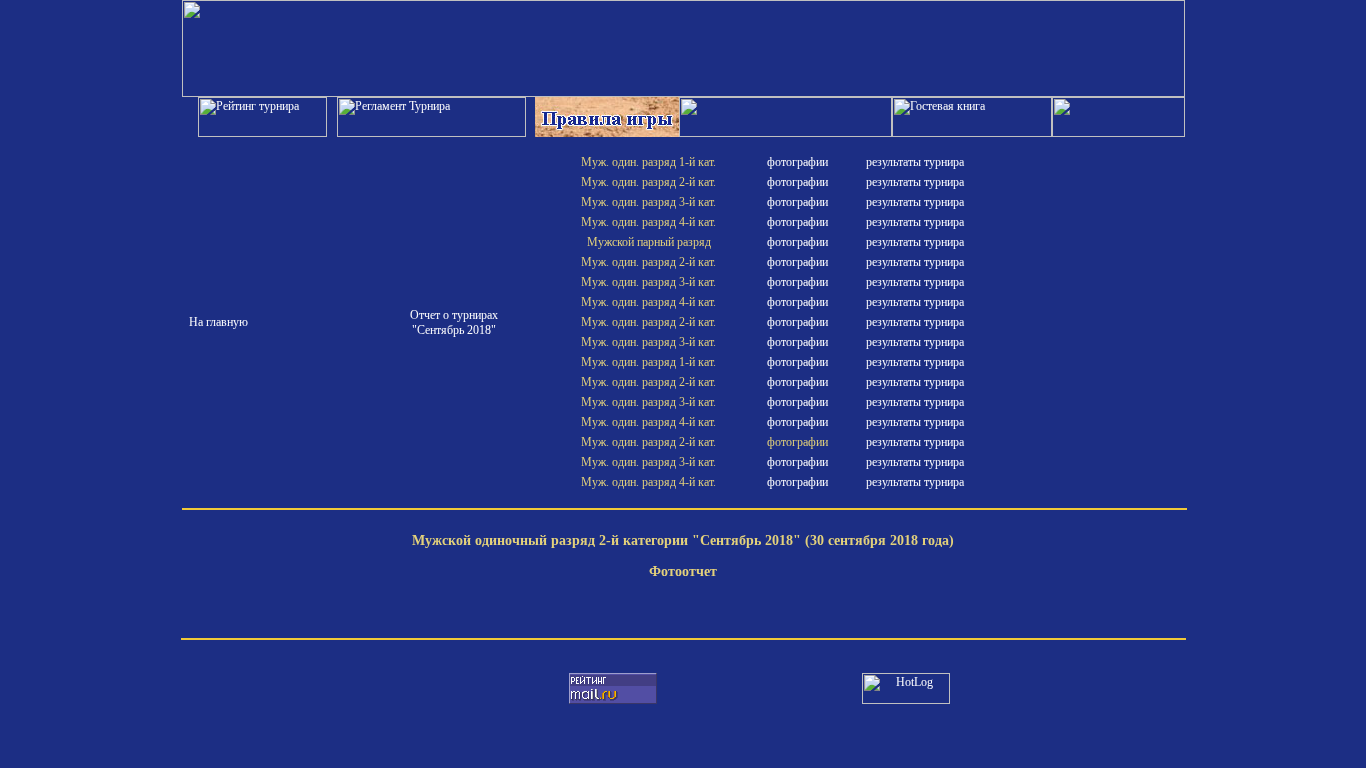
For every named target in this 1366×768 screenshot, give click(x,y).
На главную (218, 322)
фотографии (797, 162)
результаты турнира (915, 162)
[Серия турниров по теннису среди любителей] (683, 93)
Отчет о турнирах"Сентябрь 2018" (454, 322)
